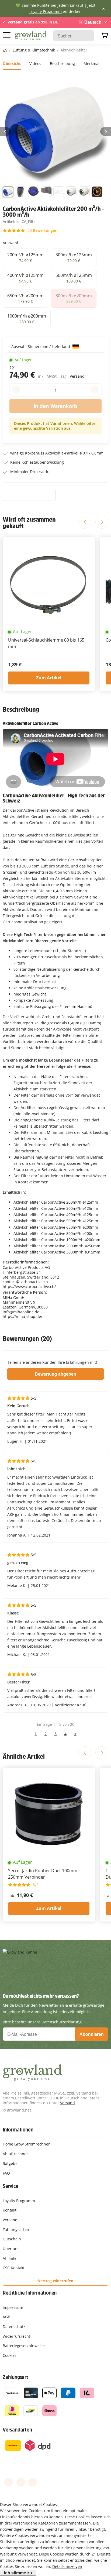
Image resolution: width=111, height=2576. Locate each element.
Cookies (10, 2355)
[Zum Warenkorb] (105, 36)
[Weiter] (106, 132)
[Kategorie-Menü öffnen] (7, 35)
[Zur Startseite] (31, 36)
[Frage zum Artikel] (29, 495)
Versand (77, 376)
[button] (8, 193)
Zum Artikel (49, 678)
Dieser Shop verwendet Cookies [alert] (28, 2504)
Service (11, 2186)
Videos (35, 63)
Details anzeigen (67, 2566)
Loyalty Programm (46, 11)
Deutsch (93, 22)
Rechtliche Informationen (30, 2293)
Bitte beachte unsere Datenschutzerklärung (42, 2022)
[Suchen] (87, 36)
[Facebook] (9, 2482)
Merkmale (93, 63)
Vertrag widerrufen (56, 2281)
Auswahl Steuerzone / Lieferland (41, 347)
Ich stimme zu (18, 2573)
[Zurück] (5, 132)
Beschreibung (62, 63)
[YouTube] (21, 2482)
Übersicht (12, 63)
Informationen (18, 2130)
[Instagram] (33, 2482)
